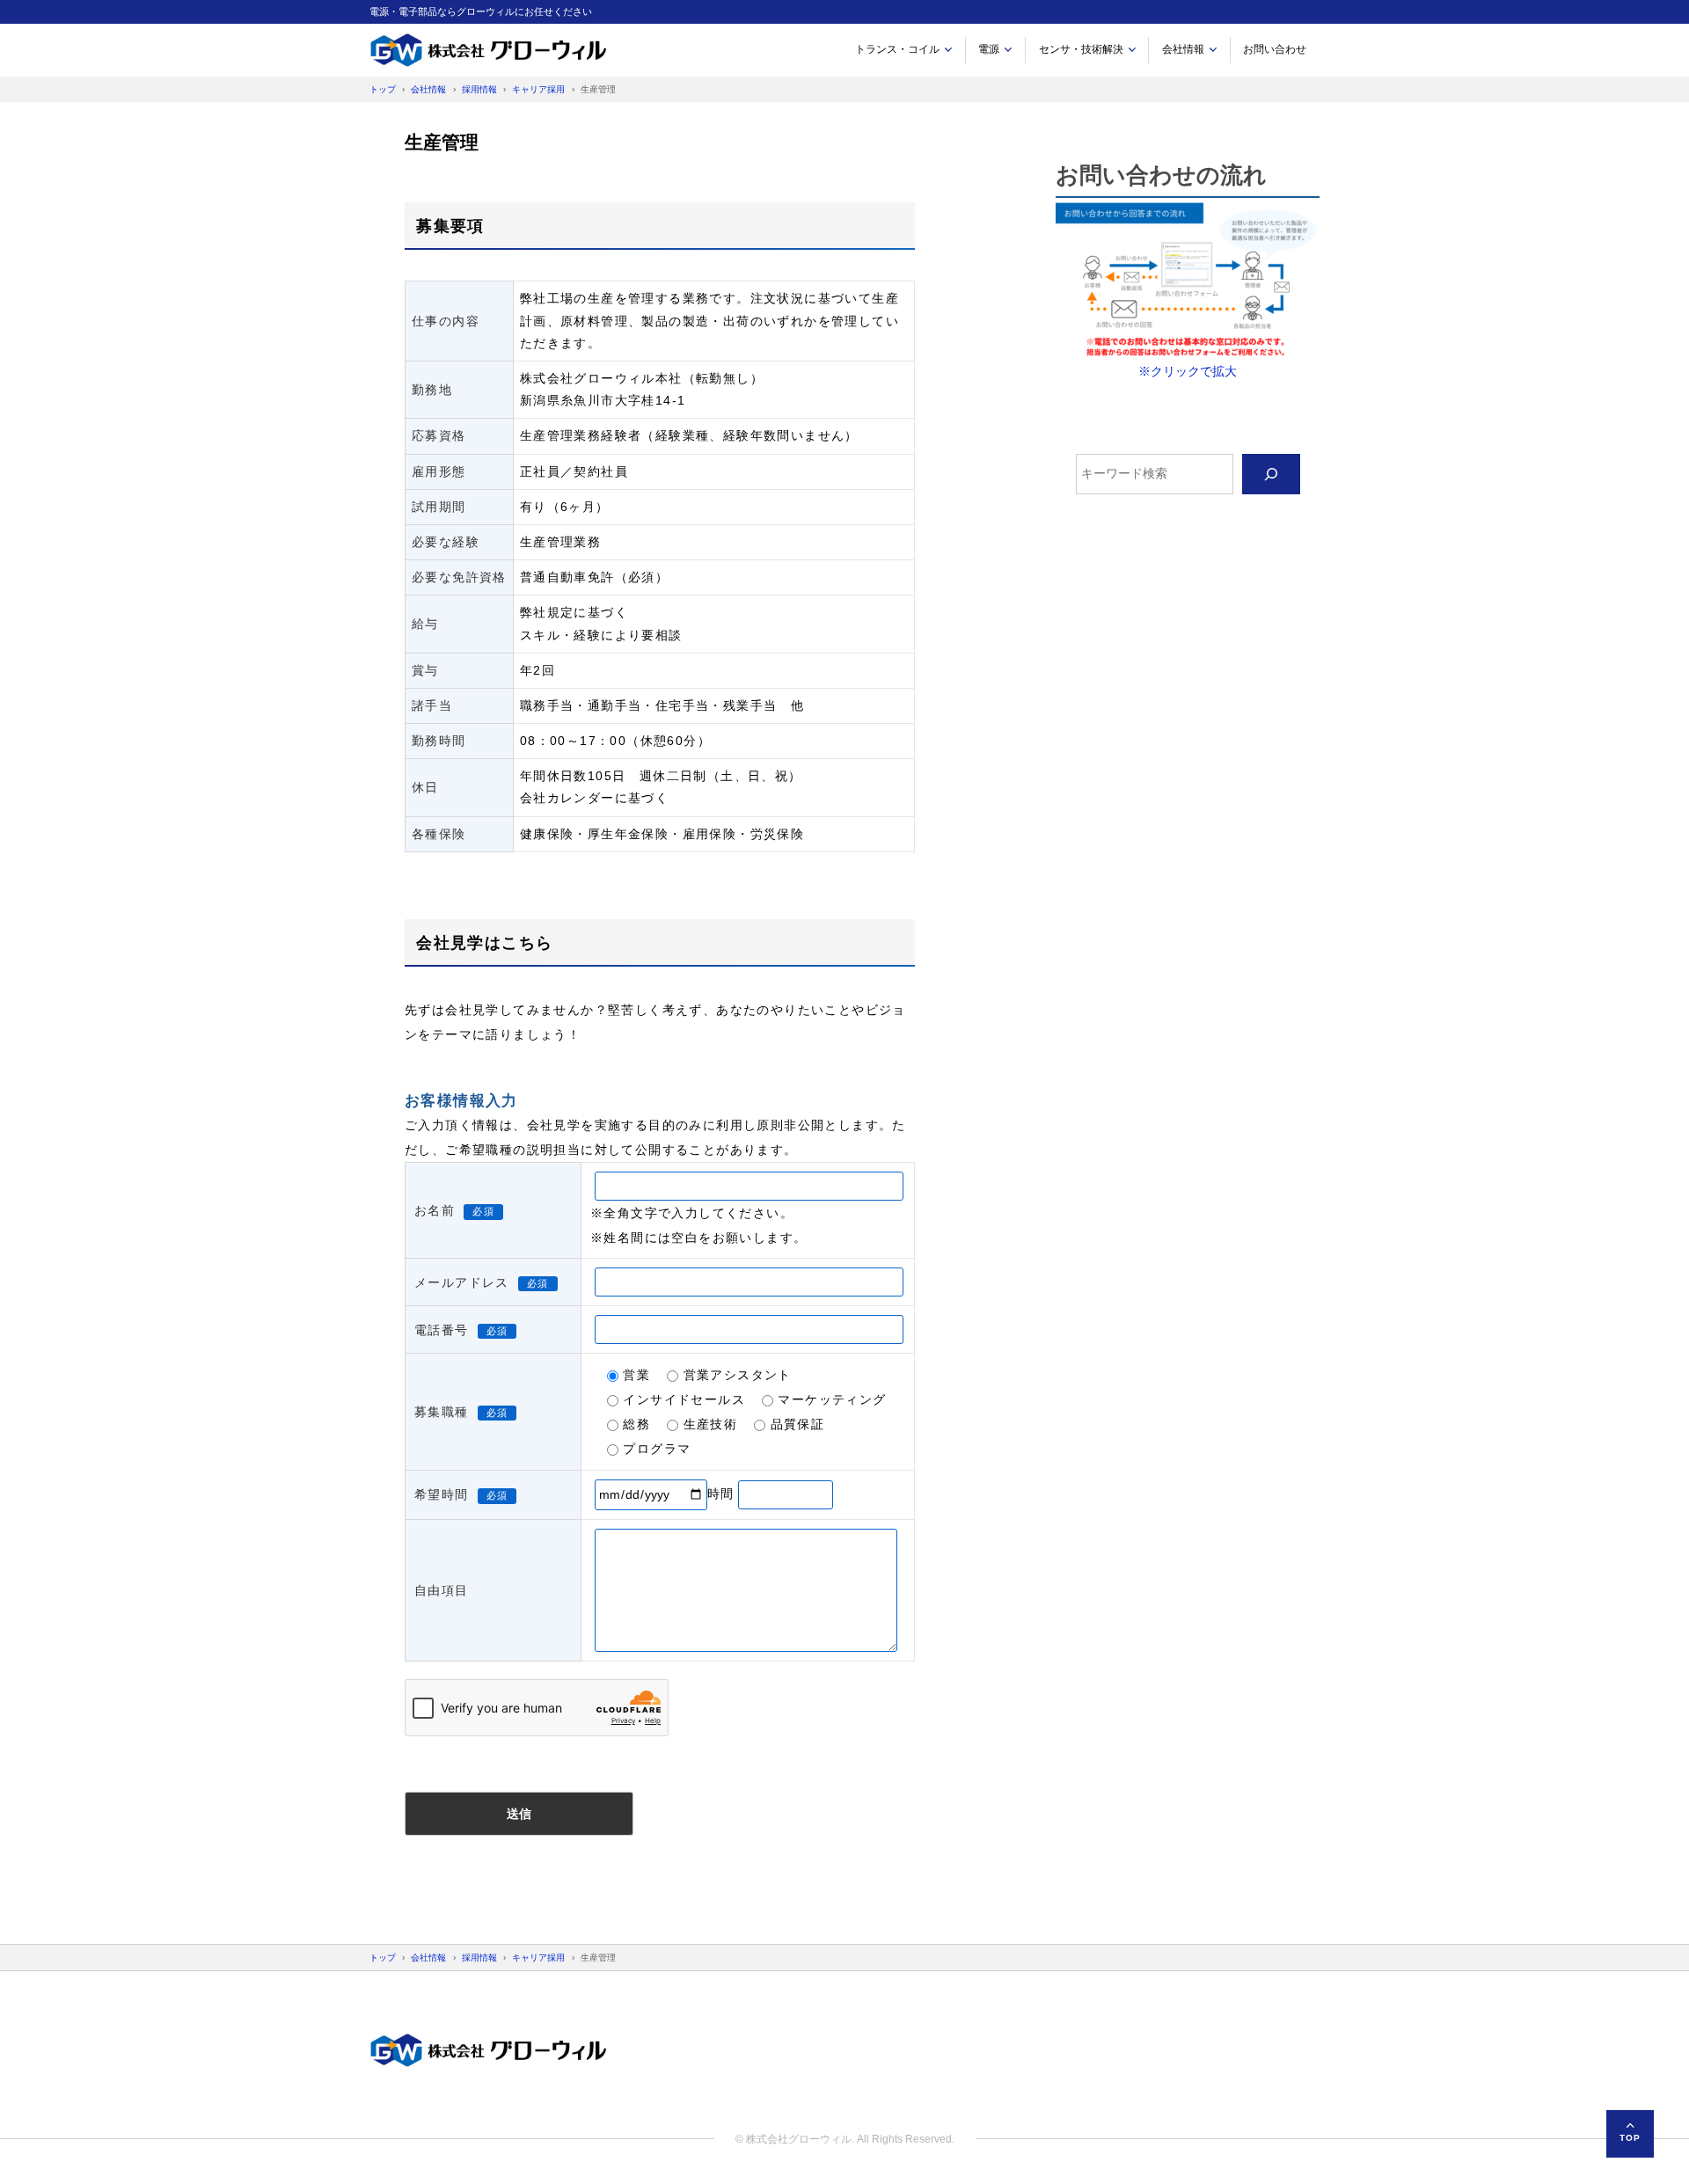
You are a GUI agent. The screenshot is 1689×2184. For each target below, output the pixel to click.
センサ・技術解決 (1081, 49)
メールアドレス (462, 1282)
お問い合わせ (1275, 49)
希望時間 (442, 1494)
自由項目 (442, 1590)
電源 (989, 49)
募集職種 (442, 1412)
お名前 (435, 1210)
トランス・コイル (897, 49)
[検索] (1271, 475)
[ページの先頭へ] (1630, 2134)
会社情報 (1183, 49)
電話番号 (442, 1330)
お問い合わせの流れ (1161, 175)
